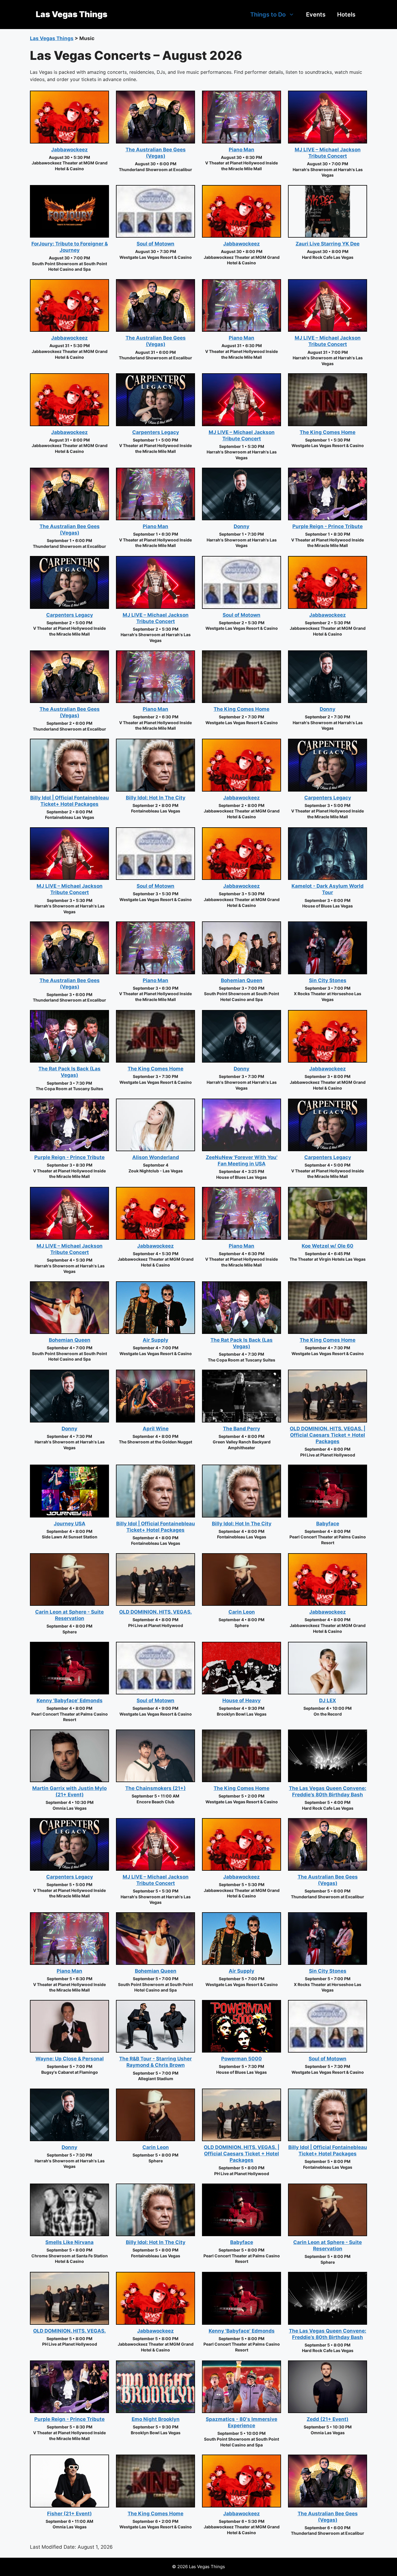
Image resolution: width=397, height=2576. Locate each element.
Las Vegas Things (71, 14)
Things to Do (268, 15)
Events (316, 15)
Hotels (346, 15)
